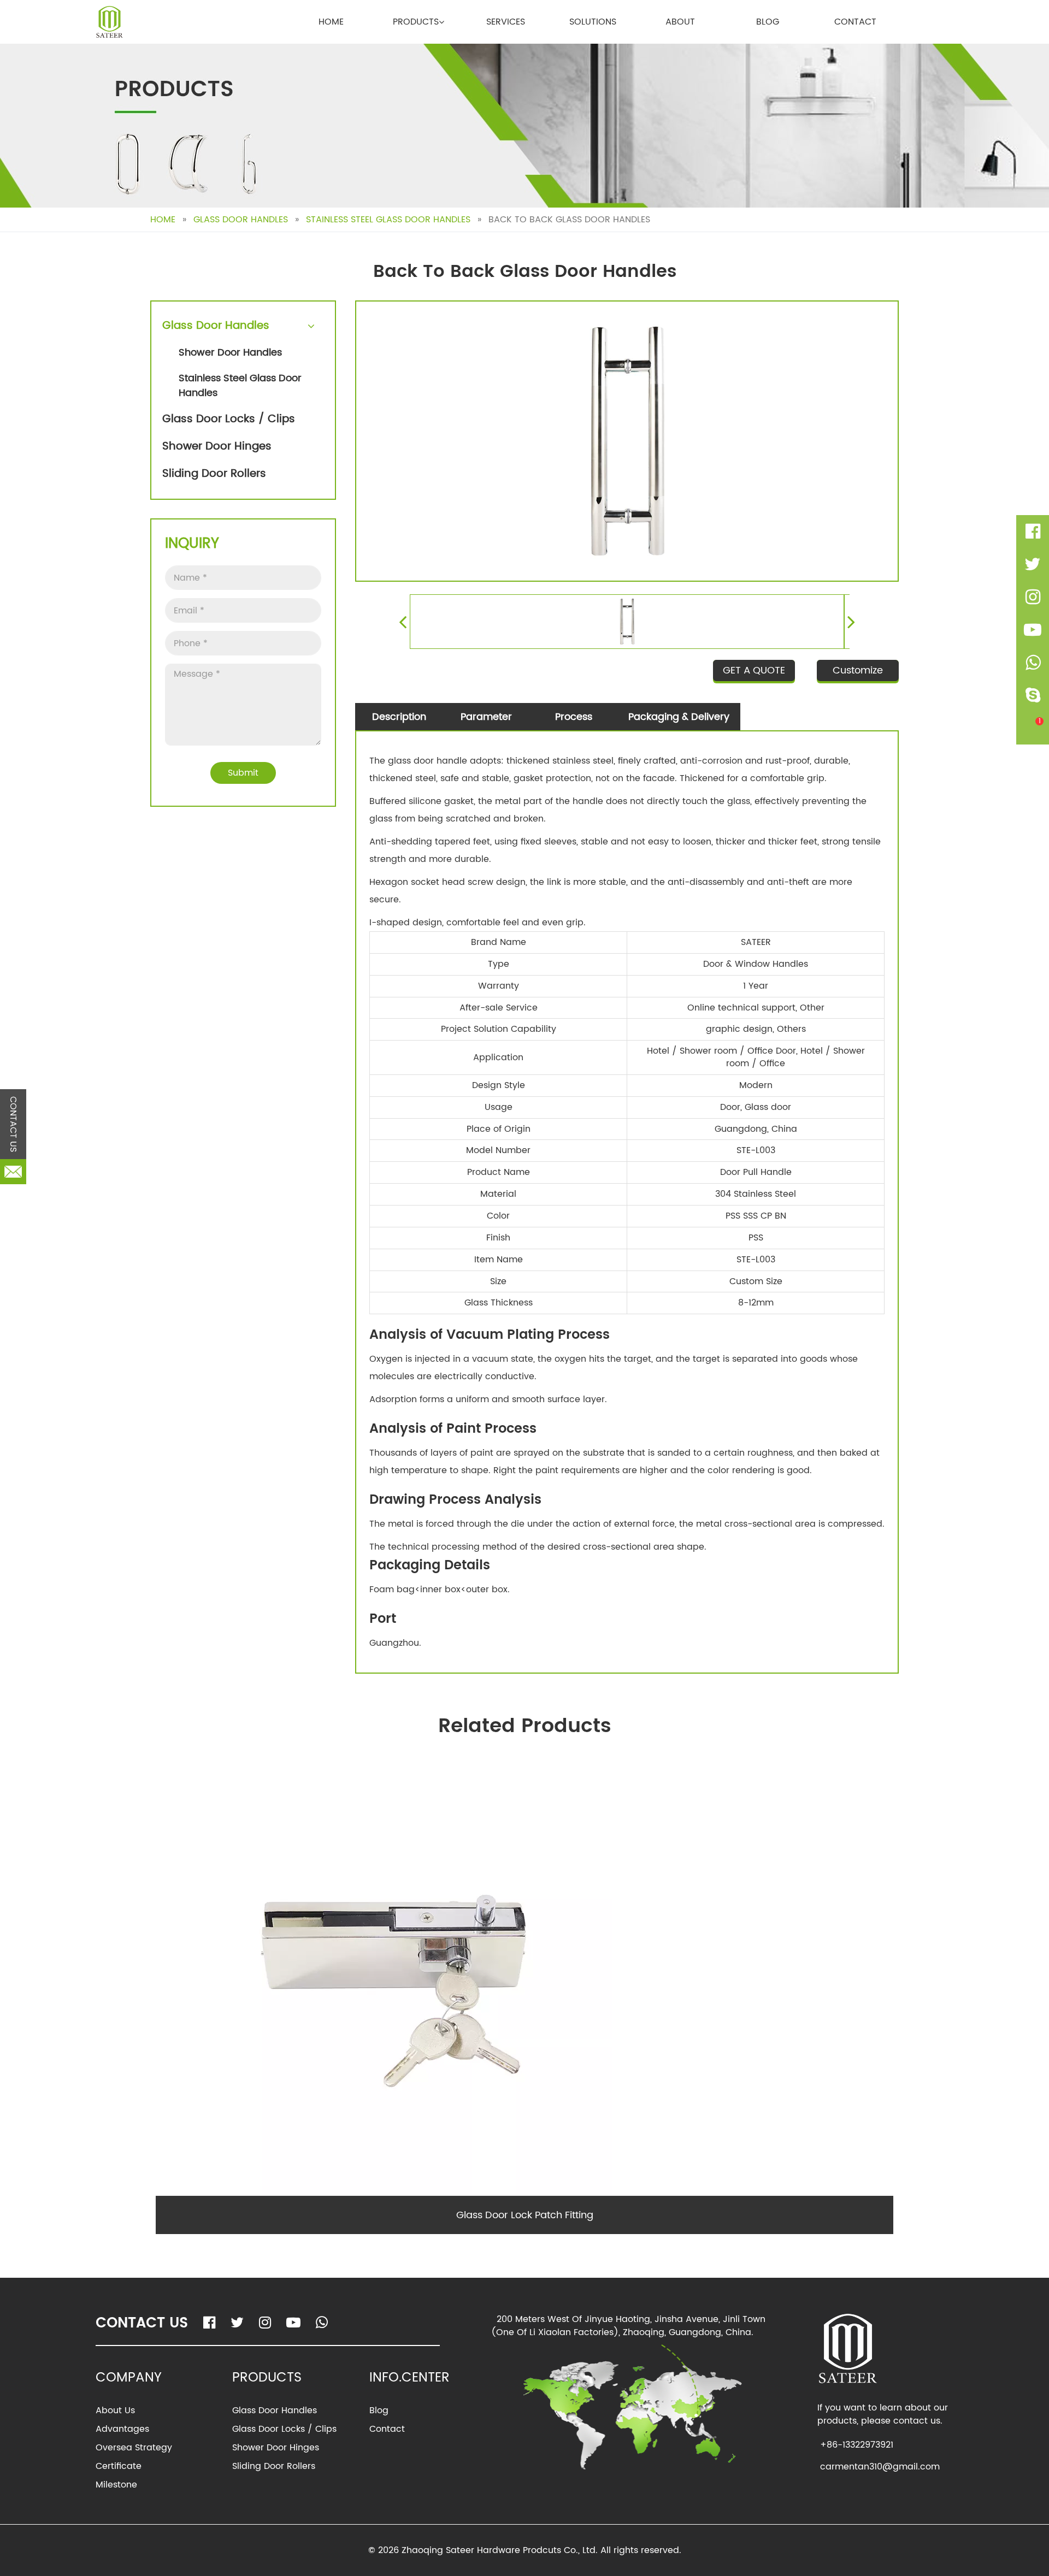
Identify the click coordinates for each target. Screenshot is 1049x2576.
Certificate (119, 2466)
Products (416, 22)
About (680, 22)
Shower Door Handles (230, 353)
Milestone (116, 2485)
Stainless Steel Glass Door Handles (388, 220)
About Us (115, 2410)
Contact (855, 22)
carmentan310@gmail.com (880, 2467)
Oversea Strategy (134, 2448)
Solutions (593, 22)
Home (331, 22)
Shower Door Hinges (217, 447)
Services (506, 22)
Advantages (122, 2429)
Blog (768, 22)
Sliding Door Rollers (214, 474)
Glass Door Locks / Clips (229, 419)
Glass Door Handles (241, 220)
